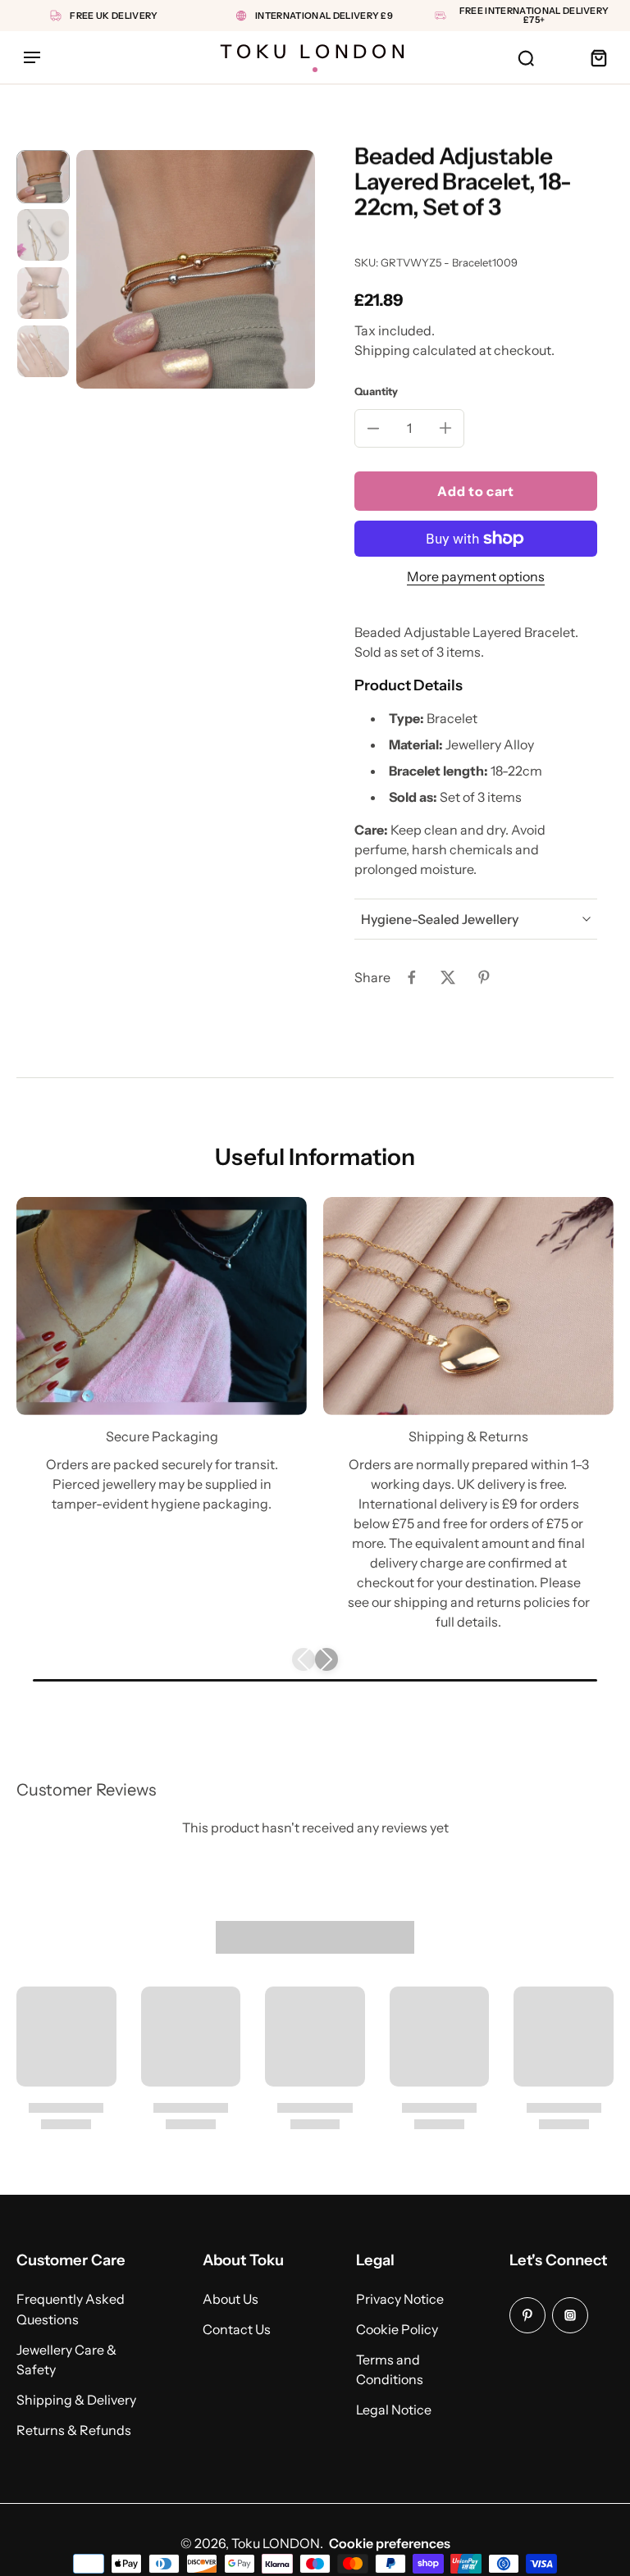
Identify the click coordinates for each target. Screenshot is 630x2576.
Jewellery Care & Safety (66, 2359)
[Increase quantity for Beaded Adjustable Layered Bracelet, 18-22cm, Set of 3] (445, 428)
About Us (231, 2299)
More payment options (476, 577)
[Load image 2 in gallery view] (43, 235)
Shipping (383, 350)
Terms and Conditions (390, 2369)
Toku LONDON (276, 2543)
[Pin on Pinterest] (484, 977)
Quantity (376, 391)
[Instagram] (570, 2315)
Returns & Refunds (74, 2430)
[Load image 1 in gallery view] (43, 177)
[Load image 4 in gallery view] (43, 351)
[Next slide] (326, 1659)
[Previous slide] (304, 1659)
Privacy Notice (400, 2299)
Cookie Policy (397, 2329)
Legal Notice (394, 2410)
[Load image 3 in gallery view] (43, 293)
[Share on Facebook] (412, 977)
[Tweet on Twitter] (448, 977)
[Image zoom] (196, 269)
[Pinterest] (527, 2315)
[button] (476, 491)
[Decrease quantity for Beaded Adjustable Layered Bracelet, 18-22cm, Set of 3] (373, 428)
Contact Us (237, 2329)
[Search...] (526, 57)
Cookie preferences (390, 2543)
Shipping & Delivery (76, 2400)
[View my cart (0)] (598, 57)
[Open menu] (32, 57)
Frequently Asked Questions (71, 2309)
